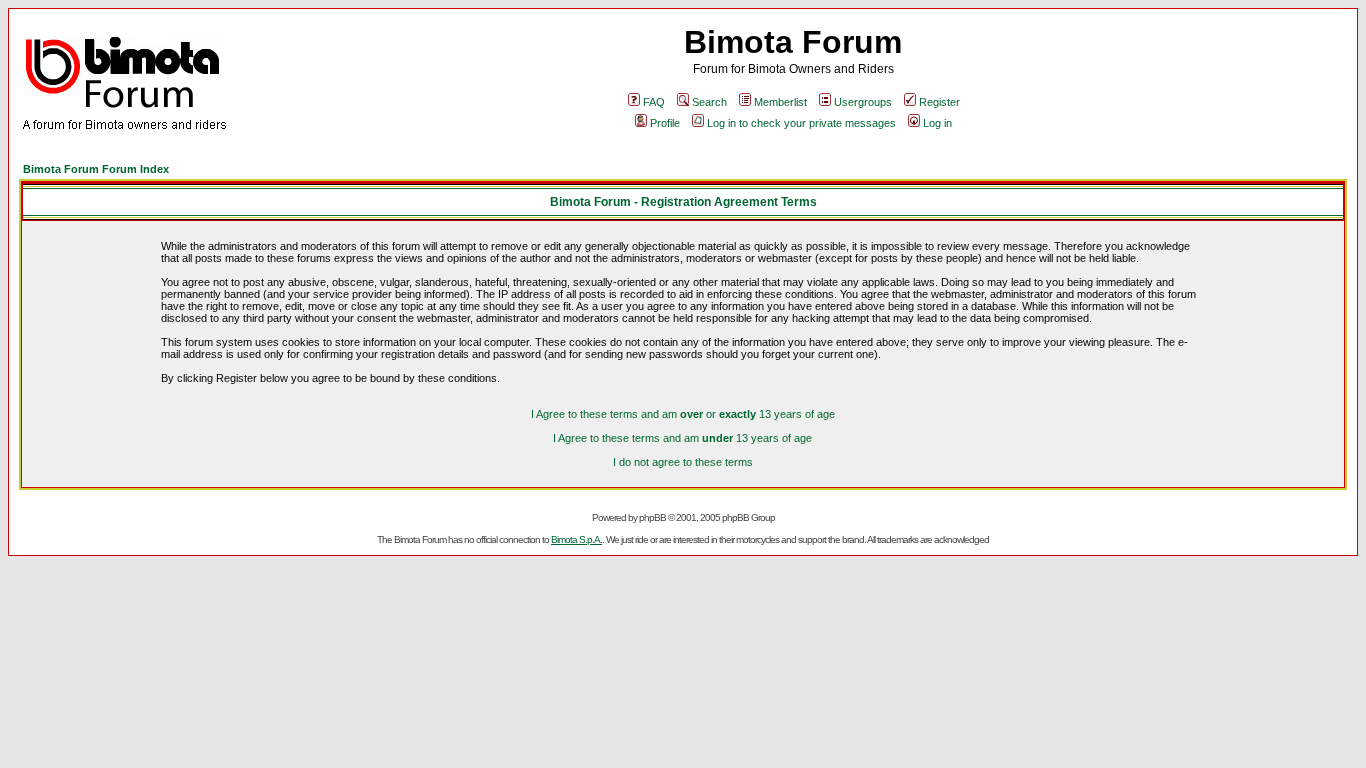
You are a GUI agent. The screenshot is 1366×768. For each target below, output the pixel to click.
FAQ (654, 102)
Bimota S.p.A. (576, 539)
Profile (665, 123)
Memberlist (780, 102)
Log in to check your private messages (801, 123)
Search (709, 102)
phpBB (652, 517)
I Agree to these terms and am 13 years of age (682, 438)
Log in (937, 123)
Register (939, 102)
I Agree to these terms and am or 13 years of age (683, 414)
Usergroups (863, 102)
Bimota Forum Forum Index (96, 169)
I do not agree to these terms (683, 462)
